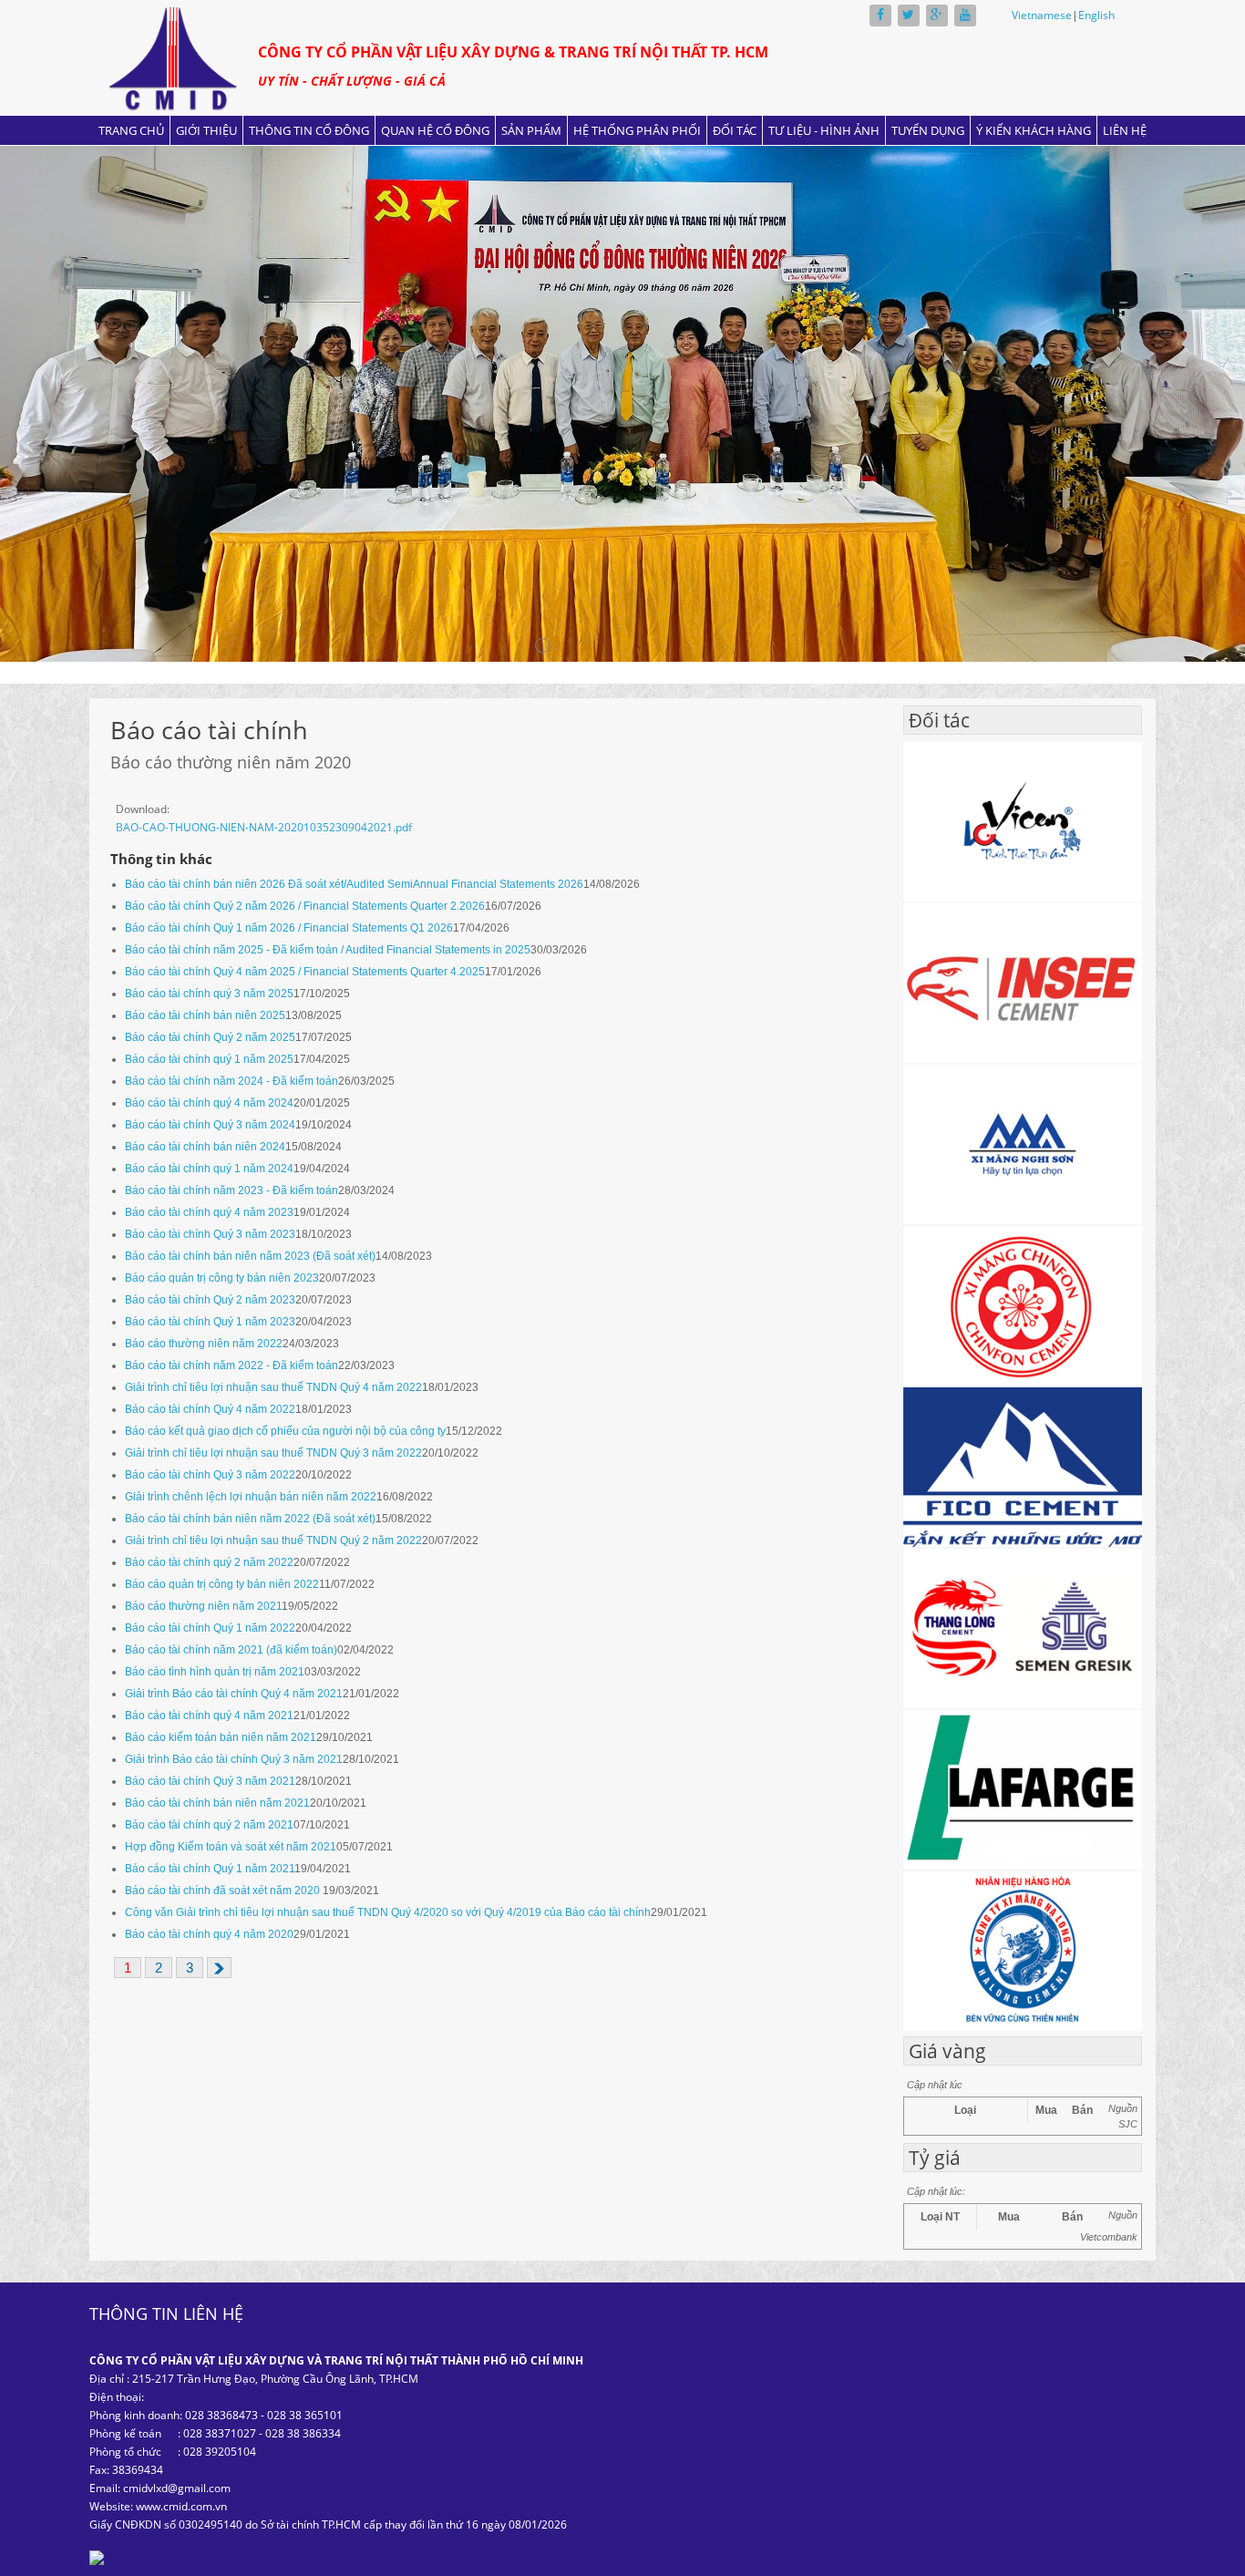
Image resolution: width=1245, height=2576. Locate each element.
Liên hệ (1125, 130)
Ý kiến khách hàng (1034, 130)
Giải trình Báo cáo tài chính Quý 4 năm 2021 (234, 1694)
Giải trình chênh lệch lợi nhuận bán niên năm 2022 (251, 1497)
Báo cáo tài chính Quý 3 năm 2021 (210, 1781)
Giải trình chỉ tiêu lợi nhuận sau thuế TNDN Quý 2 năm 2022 (273, 1540)
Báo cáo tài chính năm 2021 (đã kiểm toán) (231, 1650)
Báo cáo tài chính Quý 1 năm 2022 (210, 1628)
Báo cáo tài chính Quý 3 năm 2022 (210, 1475)
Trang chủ (131, 130)
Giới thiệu (206, 130)
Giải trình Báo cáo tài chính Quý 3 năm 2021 (234, 1759)
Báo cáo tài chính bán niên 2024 (205, 1147)
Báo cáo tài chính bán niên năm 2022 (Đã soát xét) (250, 1519)
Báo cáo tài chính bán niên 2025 (205, 1015)
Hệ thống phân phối (637, 130)
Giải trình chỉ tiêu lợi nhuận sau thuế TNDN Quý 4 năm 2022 (273, 1387)
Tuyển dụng (928, 130)
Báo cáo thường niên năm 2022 (204, 1344)
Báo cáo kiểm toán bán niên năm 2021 (221, 1737)
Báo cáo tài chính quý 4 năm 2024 (209, 1103)
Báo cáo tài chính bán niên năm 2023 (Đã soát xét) (250, 1256)
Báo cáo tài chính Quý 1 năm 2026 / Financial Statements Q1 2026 (289, 928)
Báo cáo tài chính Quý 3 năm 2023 (210, 1234)
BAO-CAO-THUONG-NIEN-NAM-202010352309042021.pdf (264, 827)
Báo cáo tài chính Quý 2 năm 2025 (210, 1037)
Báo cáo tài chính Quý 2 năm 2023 (210, 1300)
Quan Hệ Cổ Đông (435, 130)
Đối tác (735, 130)
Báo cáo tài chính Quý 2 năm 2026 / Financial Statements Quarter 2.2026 (305, 906)
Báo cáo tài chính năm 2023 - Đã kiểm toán (232, 1190)
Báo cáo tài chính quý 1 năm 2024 (209, 1169)
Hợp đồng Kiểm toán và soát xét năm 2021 (231, 1847)
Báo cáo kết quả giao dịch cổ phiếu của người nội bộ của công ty (285, 1431)
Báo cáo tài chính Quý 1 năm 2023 (210, 1322)
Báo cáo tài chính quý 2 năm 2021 (209, 1825)
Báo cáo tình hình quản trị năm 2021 (215, 1672)
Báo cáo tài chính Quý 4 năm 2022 (210, 1409)
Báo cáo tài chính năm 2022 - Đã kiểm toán (232, 1365)
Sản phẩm (531, 130)
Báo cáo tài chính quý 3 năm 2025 (209, 994)
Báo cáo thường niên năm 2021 (203, 1606)
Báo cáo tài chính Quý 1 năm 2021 (210, 1869)
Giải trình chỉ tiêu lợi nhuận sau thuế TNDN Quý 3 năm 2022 (273, 1453)
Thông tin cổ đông (309, 130)
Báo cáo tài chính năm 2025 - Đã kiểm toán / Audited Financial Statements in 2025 (328, 950)
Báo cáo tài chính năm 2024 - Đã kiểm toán (232, 1081)
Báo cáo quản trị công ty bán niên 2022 (222, 1584)
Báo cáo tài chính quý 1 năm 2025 (209, 1059)
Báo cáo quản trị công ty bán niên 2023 (222, 1278)
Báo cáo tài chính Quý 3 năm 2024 (210, 1125)
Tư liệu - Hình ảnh (824, 130)
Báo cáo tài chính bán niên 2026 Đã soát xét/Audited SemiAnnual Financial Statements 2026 (354, 884)
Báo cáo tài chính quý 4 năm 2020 (209, 1934)
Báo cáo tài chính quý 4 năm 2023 (209, 1212)
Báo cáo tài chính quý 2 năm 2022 (209, 1562)
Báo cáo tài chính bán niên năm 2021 (217, 1803)
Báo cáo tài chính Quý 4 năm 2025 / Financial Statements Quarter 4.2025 (305, 972)
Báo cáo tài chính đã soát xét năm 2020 (224, 1891)
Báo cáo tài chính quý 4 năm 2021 (209, 1716)
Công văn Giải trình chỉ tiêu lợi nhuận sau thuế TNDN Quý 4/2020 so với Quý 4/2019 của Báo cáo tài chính (388, 1912)
